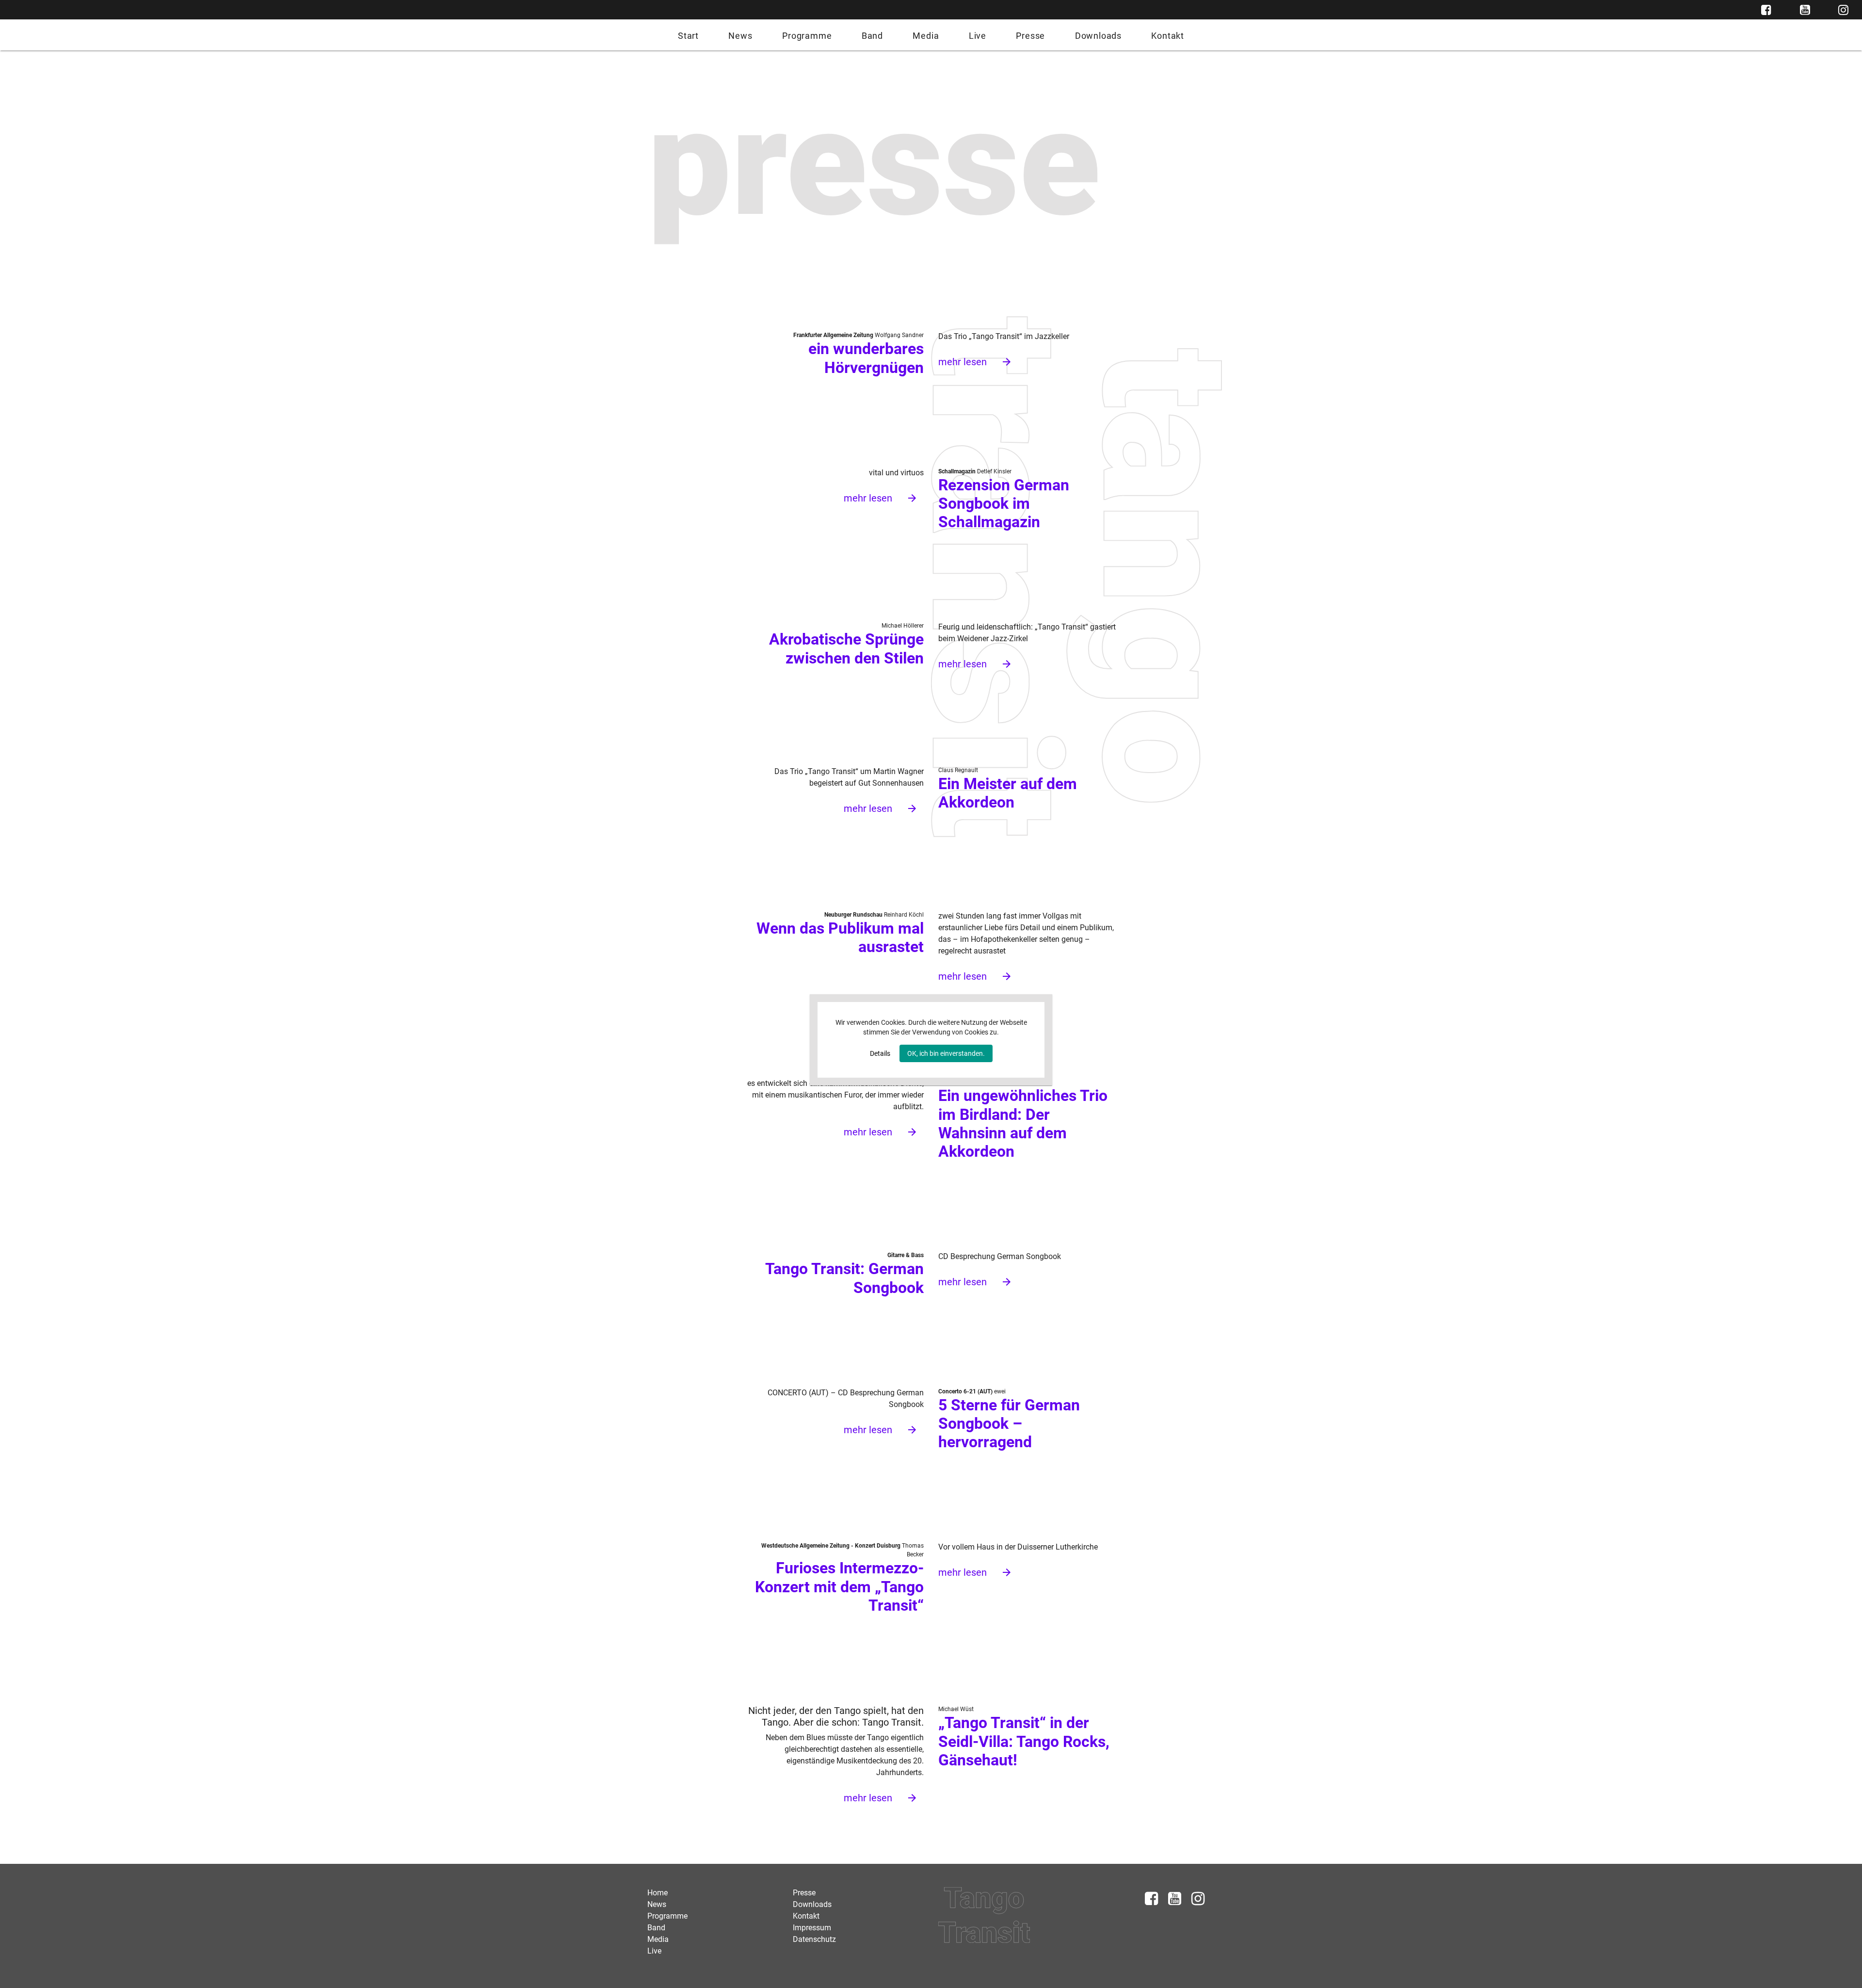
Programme (807, 36)
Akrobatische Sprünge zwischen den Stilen (846, 648)
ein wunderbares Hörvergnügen (866, 358)
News (740, 36)
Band (872, 36)
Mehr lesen (975, 362)
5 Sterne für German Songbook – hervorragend (1009, 1424)
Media (926, 36)
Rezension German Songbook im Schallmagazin (1004, 504)
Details (880, 1053)
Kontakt (1168, 36)
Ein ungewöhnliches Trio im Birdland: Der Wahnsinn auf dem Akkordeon (1023, 1123)
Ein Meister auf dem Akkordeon (1008, 793)
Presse (1030, 36)
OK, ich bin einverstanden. (946, 1053)
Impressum (812, 1928)
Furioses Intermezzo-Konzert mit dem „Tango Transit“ (839, 1587)
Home (658, 1893)
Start (688, 36)
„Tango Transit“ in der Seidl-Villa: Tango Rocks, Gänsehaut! (1024, 1741)
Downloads (1098, 36)
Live (978, 36)
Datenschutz (814, 1939)
